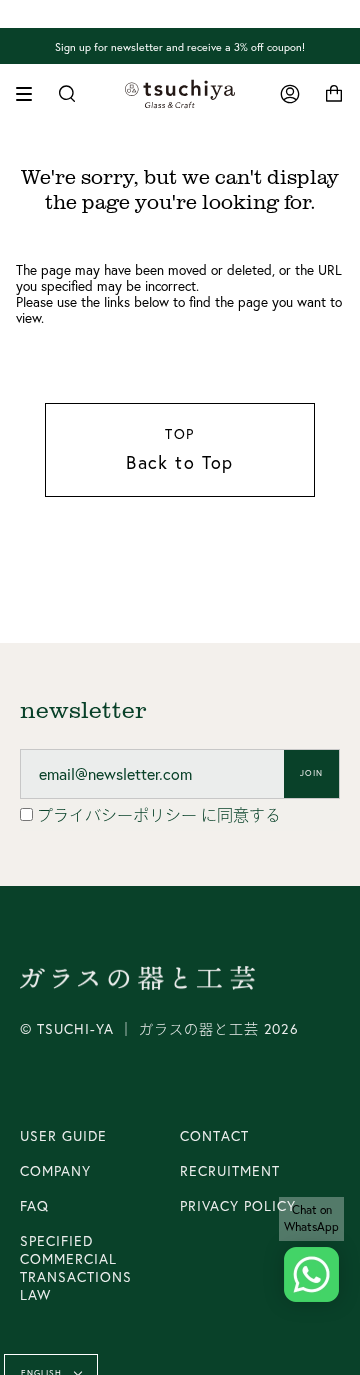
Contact (214, 1136)
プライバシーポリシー (119, 815)
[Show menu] (31, 94)
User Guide (63, 1136)
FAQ (34, 1206)
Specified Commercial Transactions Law (76, 1268)
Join (311, 773)
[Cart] (334, 94)
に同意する (159, 815)
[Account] (290, 94)
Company (55, 1171)
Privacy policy (238, 1206)
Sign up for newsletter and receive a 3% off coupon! (180, 46)
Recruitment (230, 1171)
